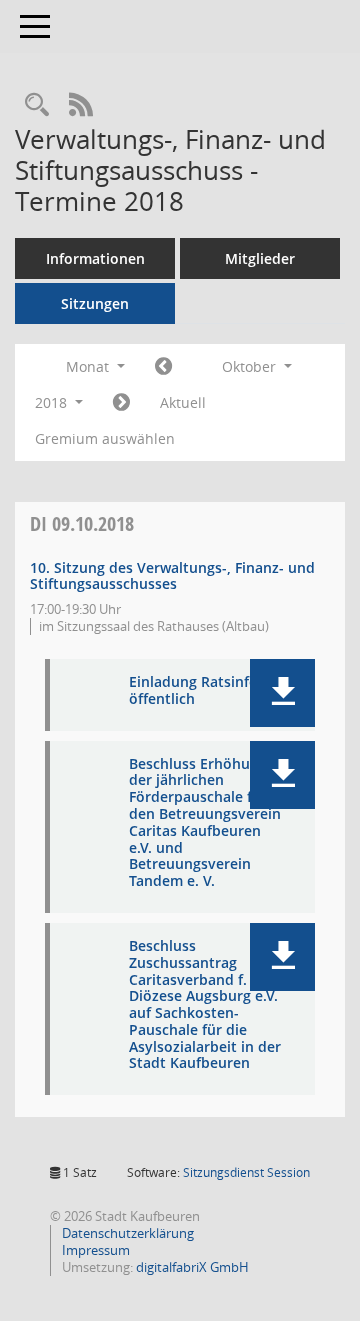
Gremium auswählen (105, 438)
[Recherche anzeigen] (37, 105)
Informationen (95, 258)
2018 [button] (53, 402)
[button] (282, 693)
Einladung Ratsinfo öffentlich (193, 691)
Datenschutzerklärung (126, 1233)
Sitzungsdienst (246, 1172)
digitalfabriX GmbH (192, 1267)
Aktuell (183, 402)
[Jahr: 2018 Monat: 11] (121, 403)
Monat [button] (89, 366)
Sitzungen (95, 303)
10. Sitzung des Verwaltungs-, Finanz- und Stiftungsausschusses (172, 576)
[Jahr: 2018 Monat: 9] (163, 367)
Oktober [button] (251, 366)
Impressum (94, 1250)
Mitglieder (260, 258)
